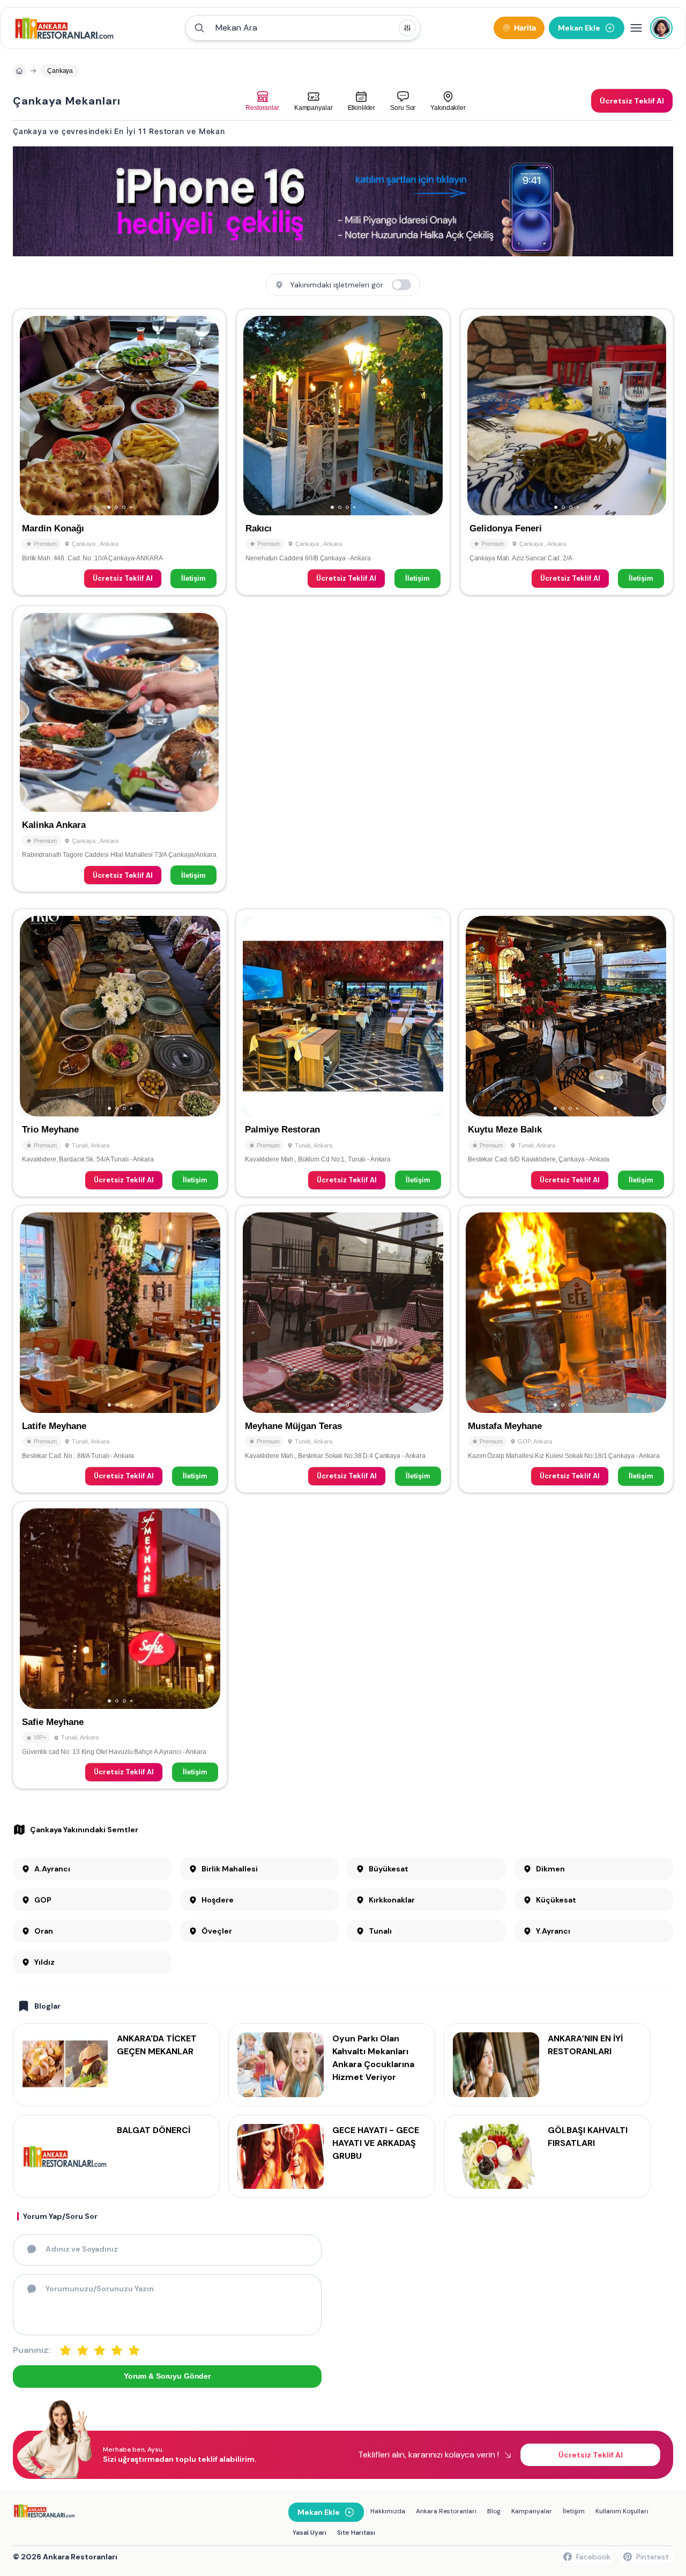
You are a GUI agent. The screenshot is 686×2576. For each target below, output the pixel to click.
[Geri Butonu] (206, 416)
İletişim (193, 578)
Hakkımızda (388, 2511)
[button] (303, 28)
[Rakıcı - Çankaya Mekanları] (343, 452)
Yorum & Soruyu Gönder (167, 2376)
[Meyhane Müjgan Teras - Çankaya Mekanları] (343, 1349)
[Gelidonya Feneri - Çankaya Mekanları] (567, 452)
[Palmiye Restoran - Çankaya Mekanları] (343, 1053)
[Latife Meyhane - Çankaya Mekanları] (120, 1349)
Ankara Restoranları (446, 2511)
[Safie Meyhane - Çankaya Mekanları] (120, 1645)
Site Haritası (356, 2533)
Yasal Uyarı (310, 2533)
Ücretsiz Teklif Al (123, 578)
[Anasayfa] (19, 71)
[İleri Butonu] (33, 416)
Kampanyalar (532, 2511)
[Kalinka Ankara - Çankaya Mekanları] (119, 749)
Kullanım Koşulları (622, 2511)
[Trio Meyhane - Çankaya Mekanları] (120, 1053)
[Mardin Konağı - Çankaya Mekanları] (119, 452)
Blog (494, 2511)
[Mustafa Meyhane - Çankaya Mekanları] (566, 1349)
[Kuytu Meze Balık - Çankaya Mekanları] (566, 1053)
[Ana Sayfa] (65, 28)
